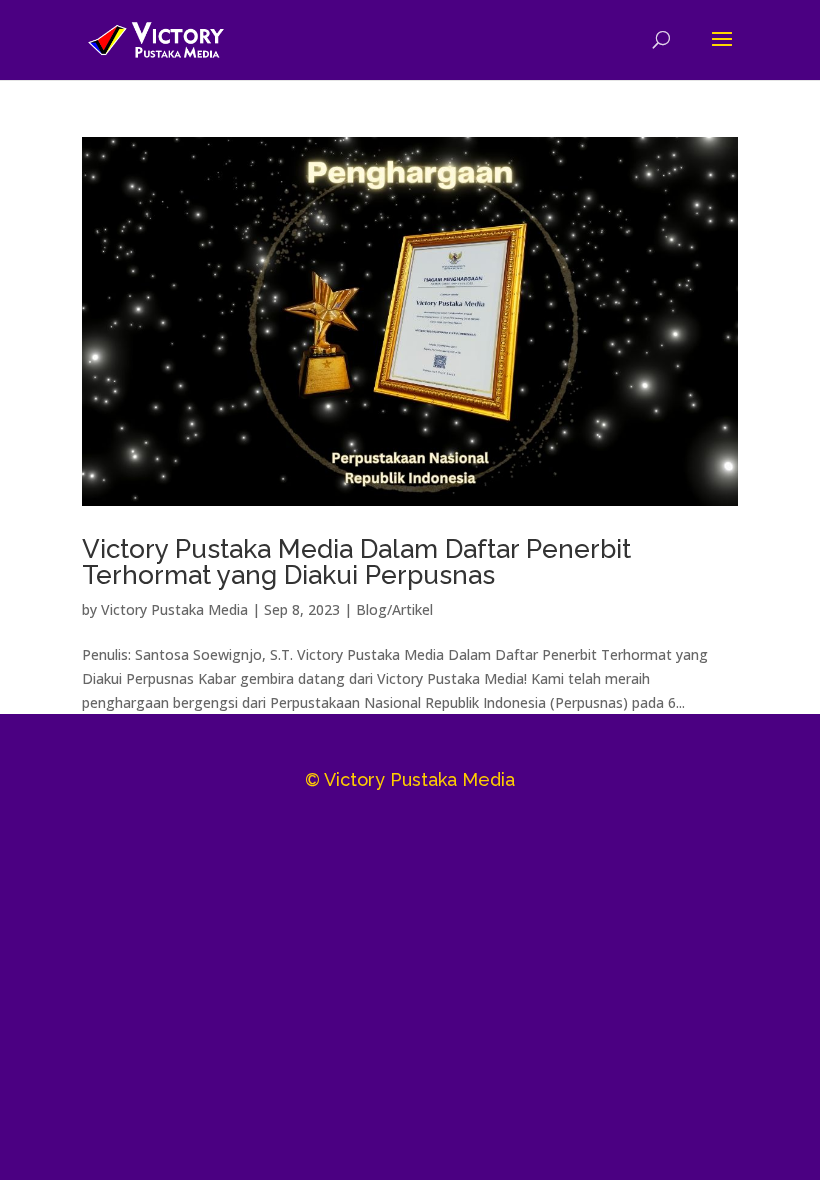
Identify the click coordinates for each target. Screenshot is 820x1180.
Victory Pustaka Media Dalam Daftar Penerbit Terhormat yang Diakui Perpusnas (356, 562)
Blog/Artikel (394, 609)
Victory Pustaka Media (174, 609)
